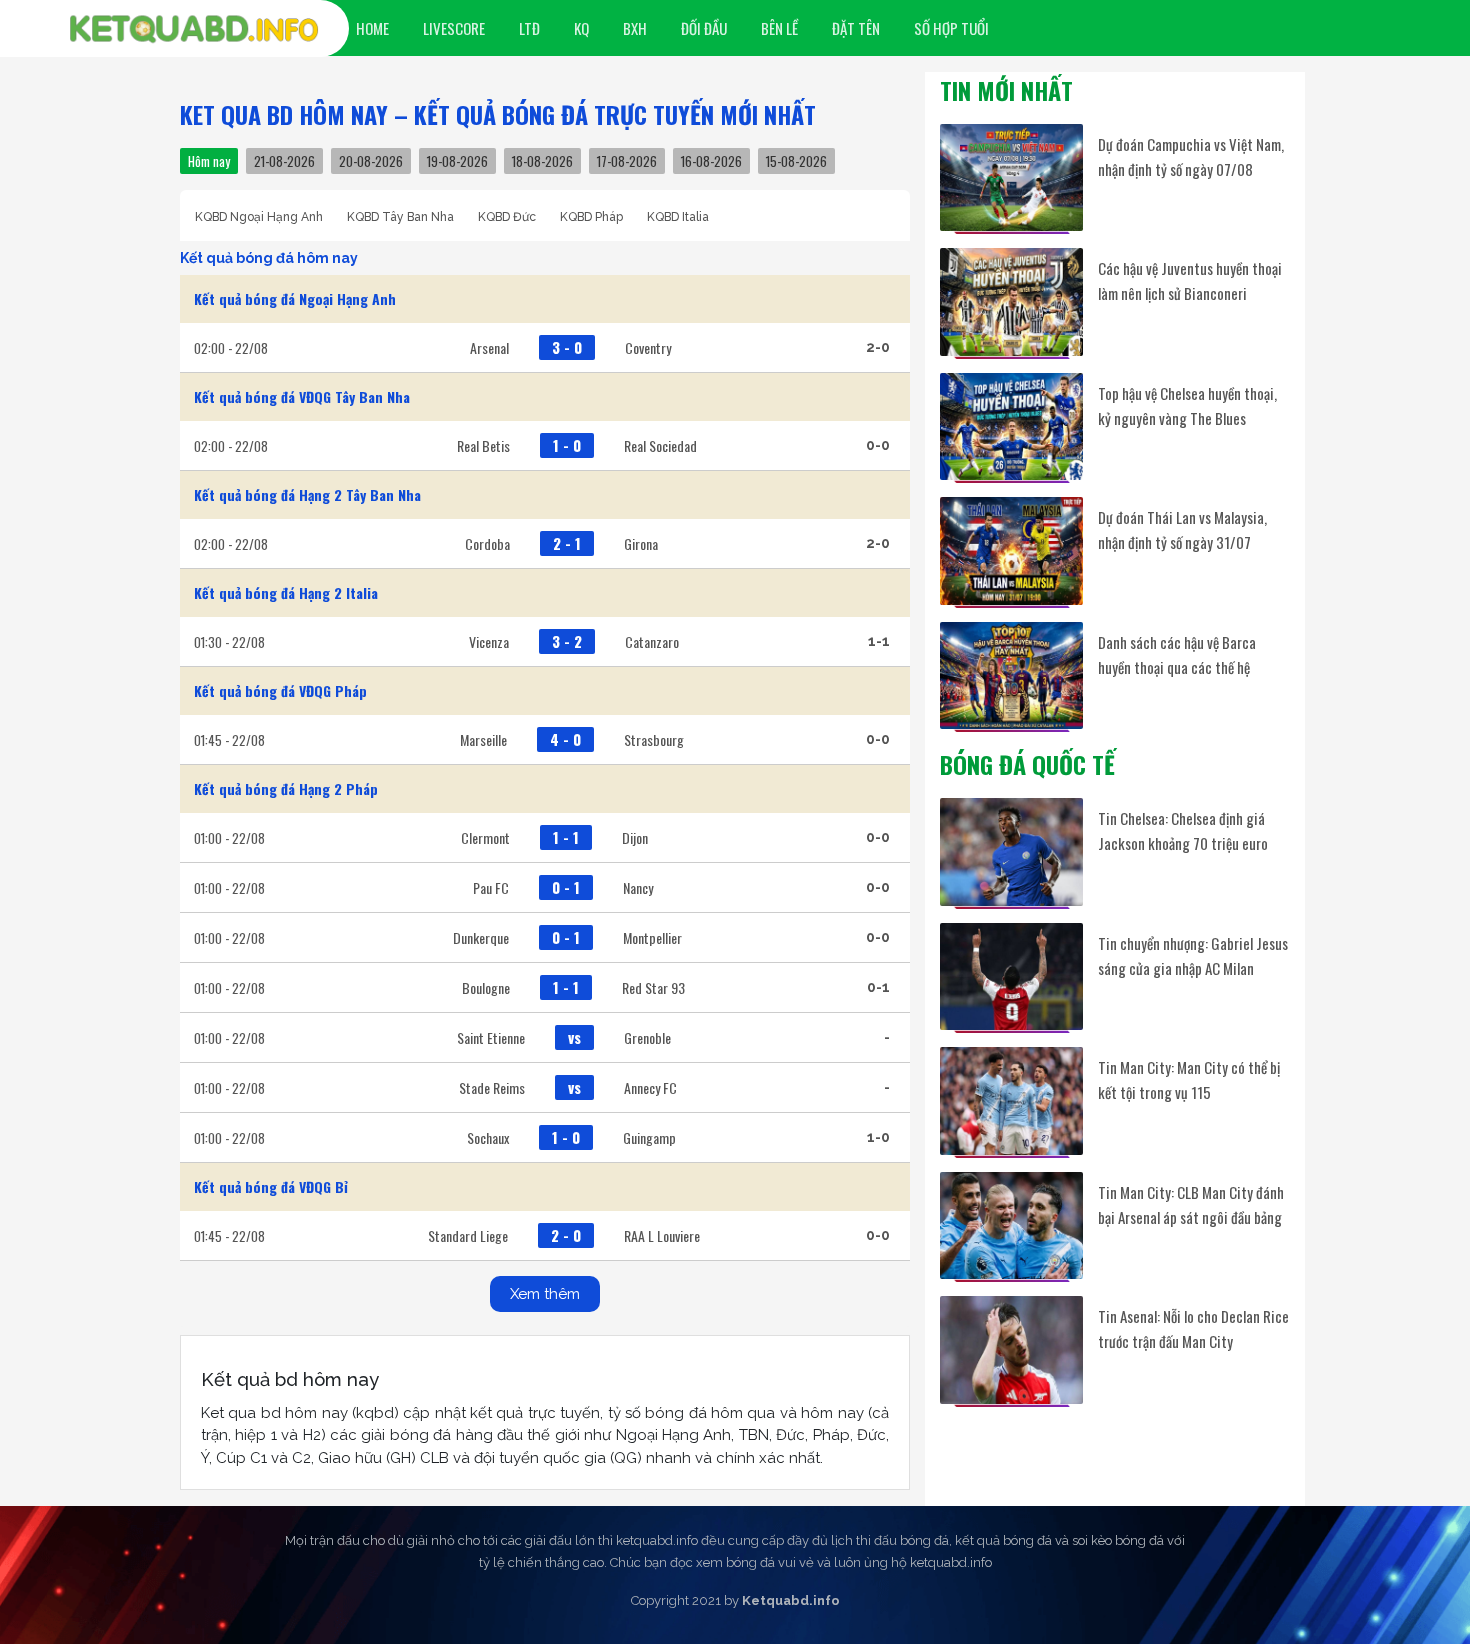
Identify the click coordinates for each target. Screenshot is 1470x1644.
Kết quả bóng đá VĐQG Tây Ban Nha (302, 396)
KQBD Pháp (591, 217)
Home (372, 28)
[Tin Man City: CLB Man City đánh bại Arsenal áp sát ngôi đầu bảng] (1011, 1225)
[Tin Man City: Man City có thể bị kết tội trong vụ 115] (1011, 1100)
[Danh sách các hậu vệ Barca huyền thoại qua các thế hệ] (1011, 675)
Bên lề (779, 28)
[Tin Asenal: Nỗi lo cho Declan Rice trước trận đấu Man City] (1011, 1349)
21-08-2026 (284, 161)
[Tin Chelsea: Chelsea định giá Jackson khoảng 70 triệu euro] (1011, 851)
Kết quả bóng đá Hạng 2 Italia (286, 592)
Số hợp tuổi (951, 28)
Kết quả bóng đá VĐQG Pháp (280, 690)
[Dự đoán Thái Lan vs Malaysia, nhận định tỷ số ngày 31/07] (1011, 550)
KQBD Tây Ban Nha (400, 217)
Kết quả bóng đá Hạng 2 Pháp (286, 788)
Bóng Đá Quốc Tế (1027, 764)
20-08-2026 (371, 161)
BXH (635, 28)
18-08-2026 (542, 161)
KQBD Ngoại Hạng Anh (259, 217)
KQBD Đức (507, 217)
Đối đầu (704, 28)
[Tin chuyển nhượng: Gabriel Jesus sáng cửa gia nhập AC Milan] (1011, 976)
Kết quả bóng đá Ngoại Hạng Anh (295, 298)
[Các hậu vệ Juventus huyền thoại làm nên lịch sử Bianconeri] (1011, 301)
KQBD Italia (678, 217)
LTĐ (529, 28)
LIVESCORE (454, 28)
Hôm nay (209, 161)
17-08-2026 (627, 161)
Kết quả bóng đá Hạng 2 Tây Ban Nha (307, 494)
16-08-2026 (711, 161)
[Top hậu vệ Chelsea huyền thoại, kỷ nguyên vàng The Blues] (1011, 426)
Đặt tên (856, 28)
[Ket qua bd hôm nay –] (194, 29)
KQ (581, 28)
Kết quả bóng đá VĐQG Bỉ (271, 1186)
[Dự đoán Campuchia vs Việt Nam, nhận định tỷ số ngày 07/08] (1011, 177)
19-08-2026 (457, 161)
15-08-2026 (796, 161)
